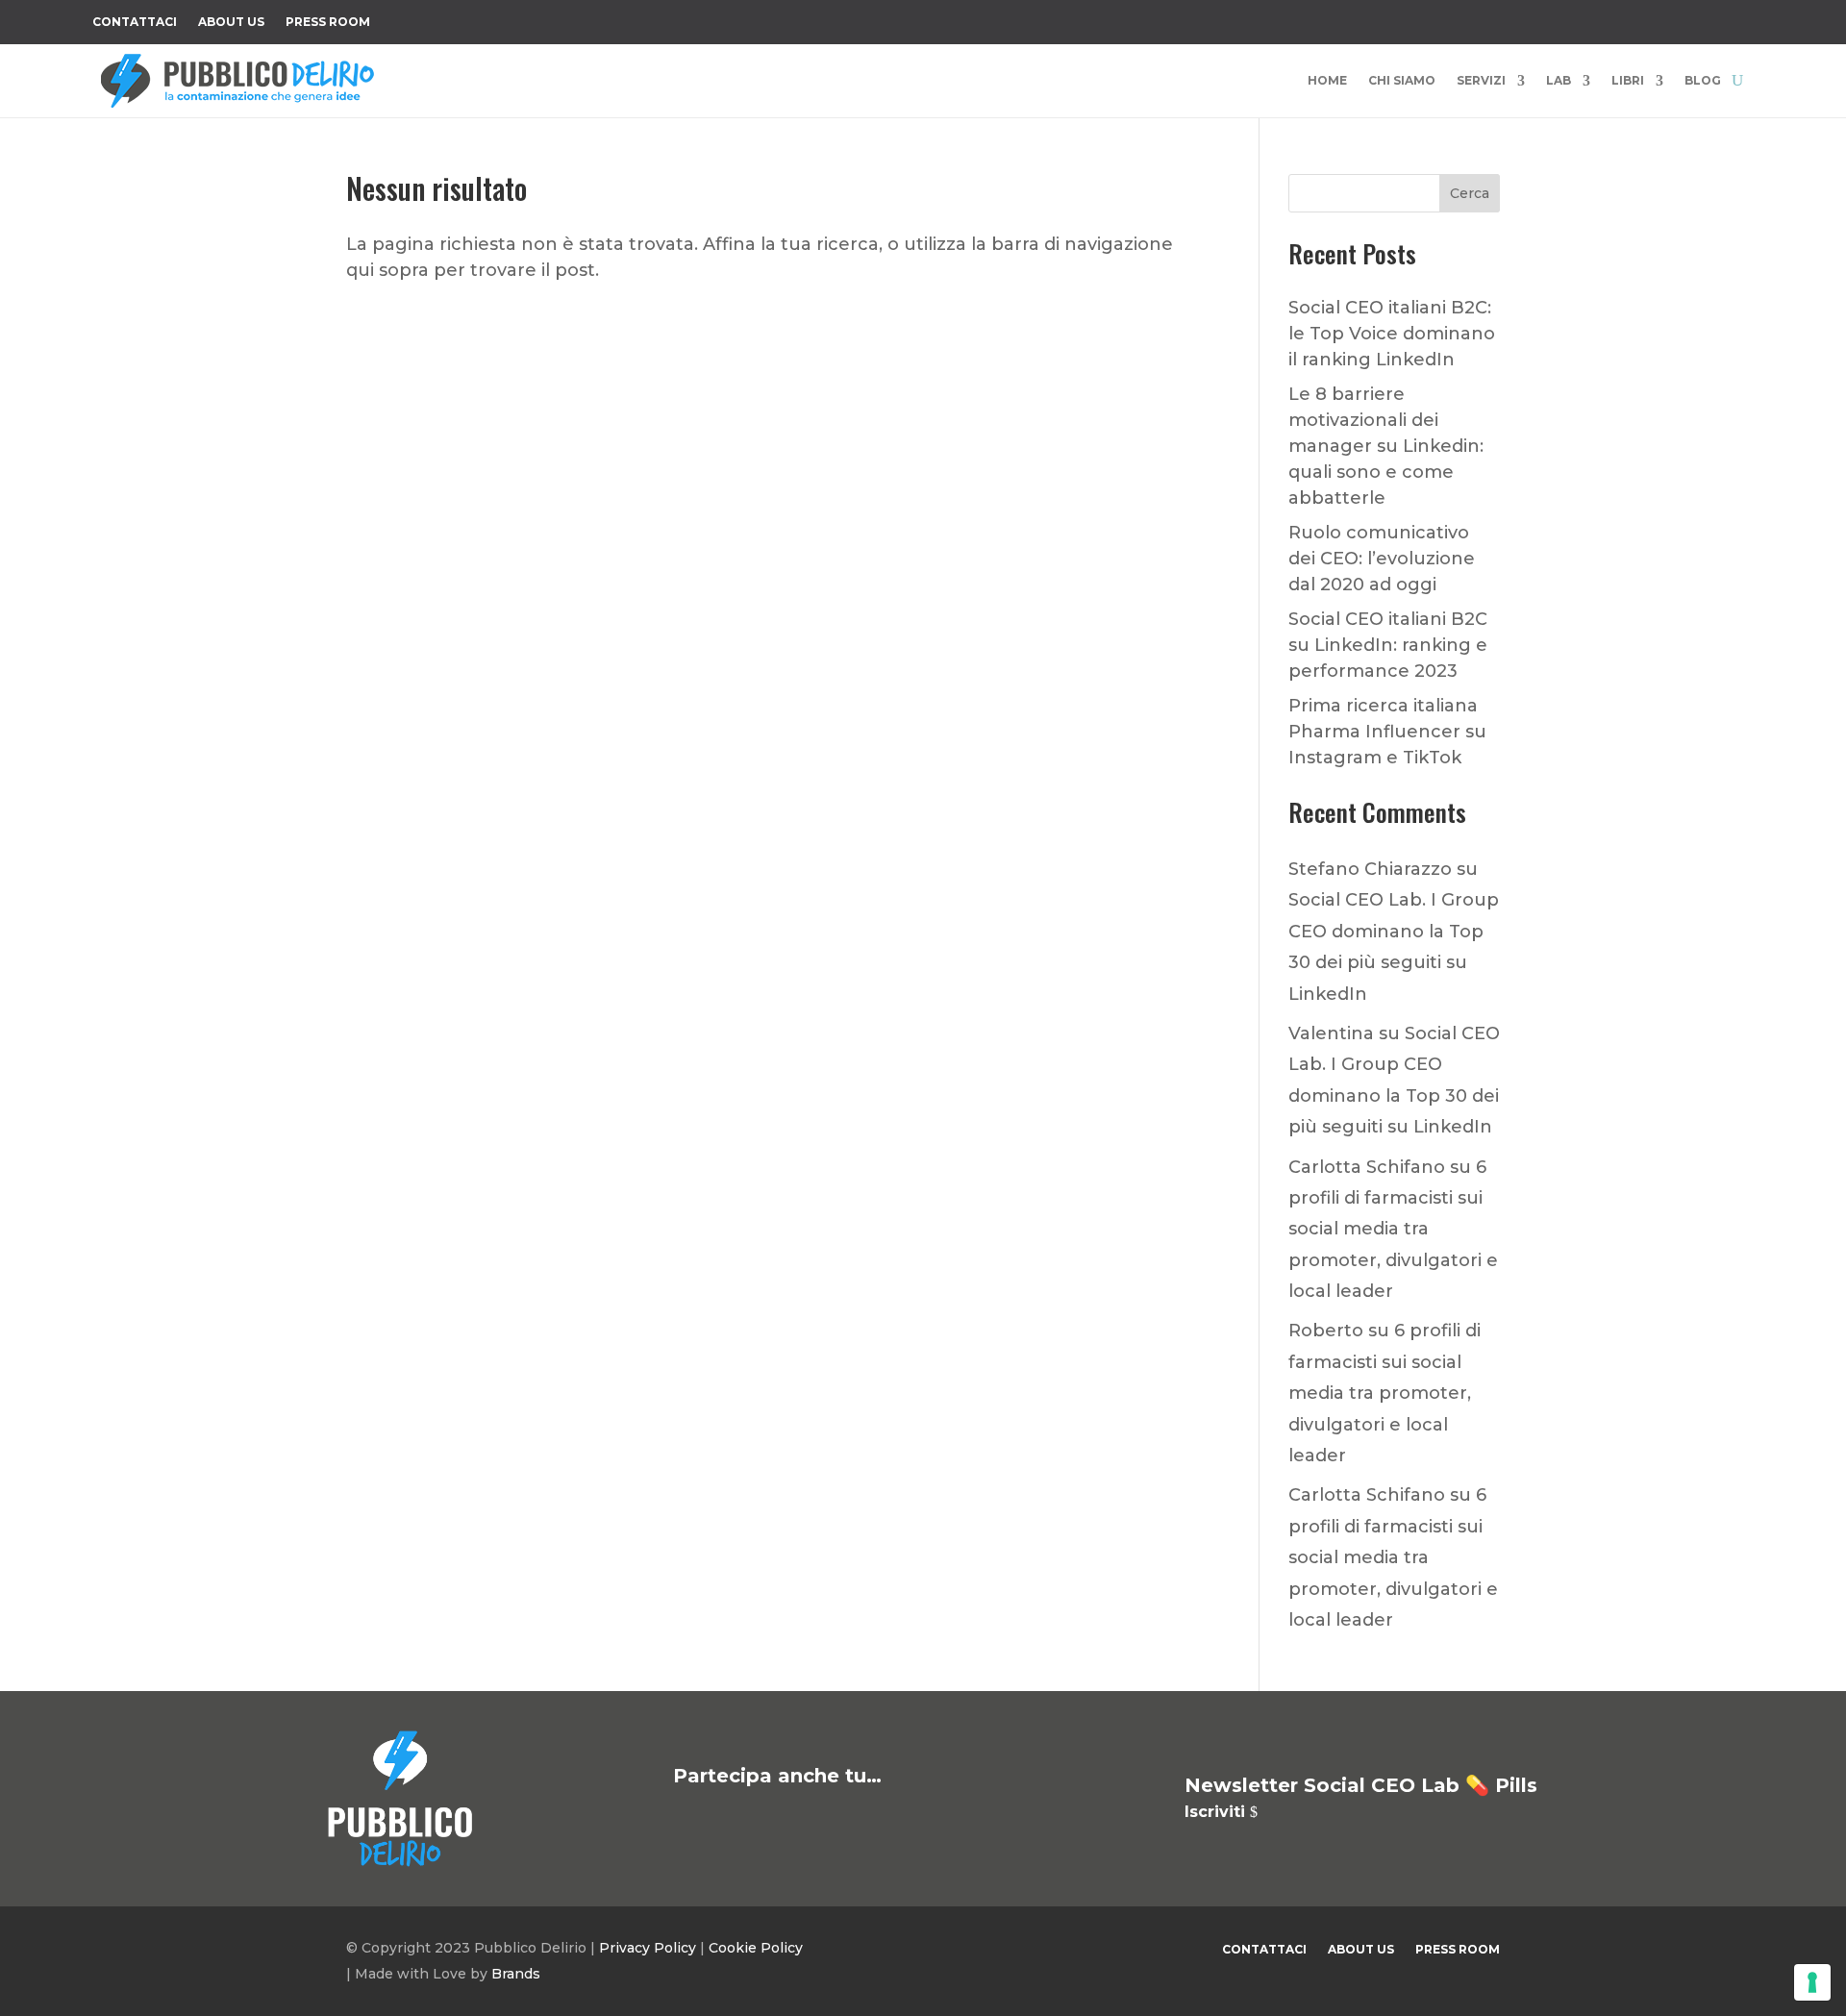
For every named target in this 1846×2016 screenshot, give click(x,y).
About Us (231, 22)
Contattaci (135, 22)
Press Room (328, 22)
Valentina (1331, 1033)
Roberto (1326, 1331)
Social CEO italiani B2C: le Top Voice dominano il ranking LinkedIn (1392, 334)
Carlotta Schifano (1367, 1167)
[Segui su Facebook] (1546, 18)
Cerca (1470, 193)
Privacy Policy (648, 1948)
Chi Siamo (1402, 81)
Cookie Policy (756, 1948)
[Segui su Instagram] (1623, 18)
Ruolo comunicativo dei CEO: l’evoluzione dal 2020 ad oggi (1382, 559)
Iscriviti (1215, 1812)
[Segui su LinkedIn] (1700, 18)
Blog (1703, 81)
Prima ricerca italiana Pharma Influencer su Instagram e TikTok (1387, 732)
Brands (516, 1974)
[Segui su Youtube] (1661, 18)
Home (1327, 81)
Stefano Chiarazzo (1370, 869)
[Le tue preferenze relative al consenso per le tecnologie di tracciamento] (1812, 1982)
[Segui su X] (1584, 18)
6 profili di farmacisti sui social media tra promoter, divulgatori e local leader (1393, 1230)
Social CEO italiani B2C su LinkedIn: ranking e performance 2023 (1388, 645)
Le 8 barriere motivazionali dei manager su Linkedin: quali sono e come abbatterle (1386, 446)
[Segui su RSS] (1738, 18)
